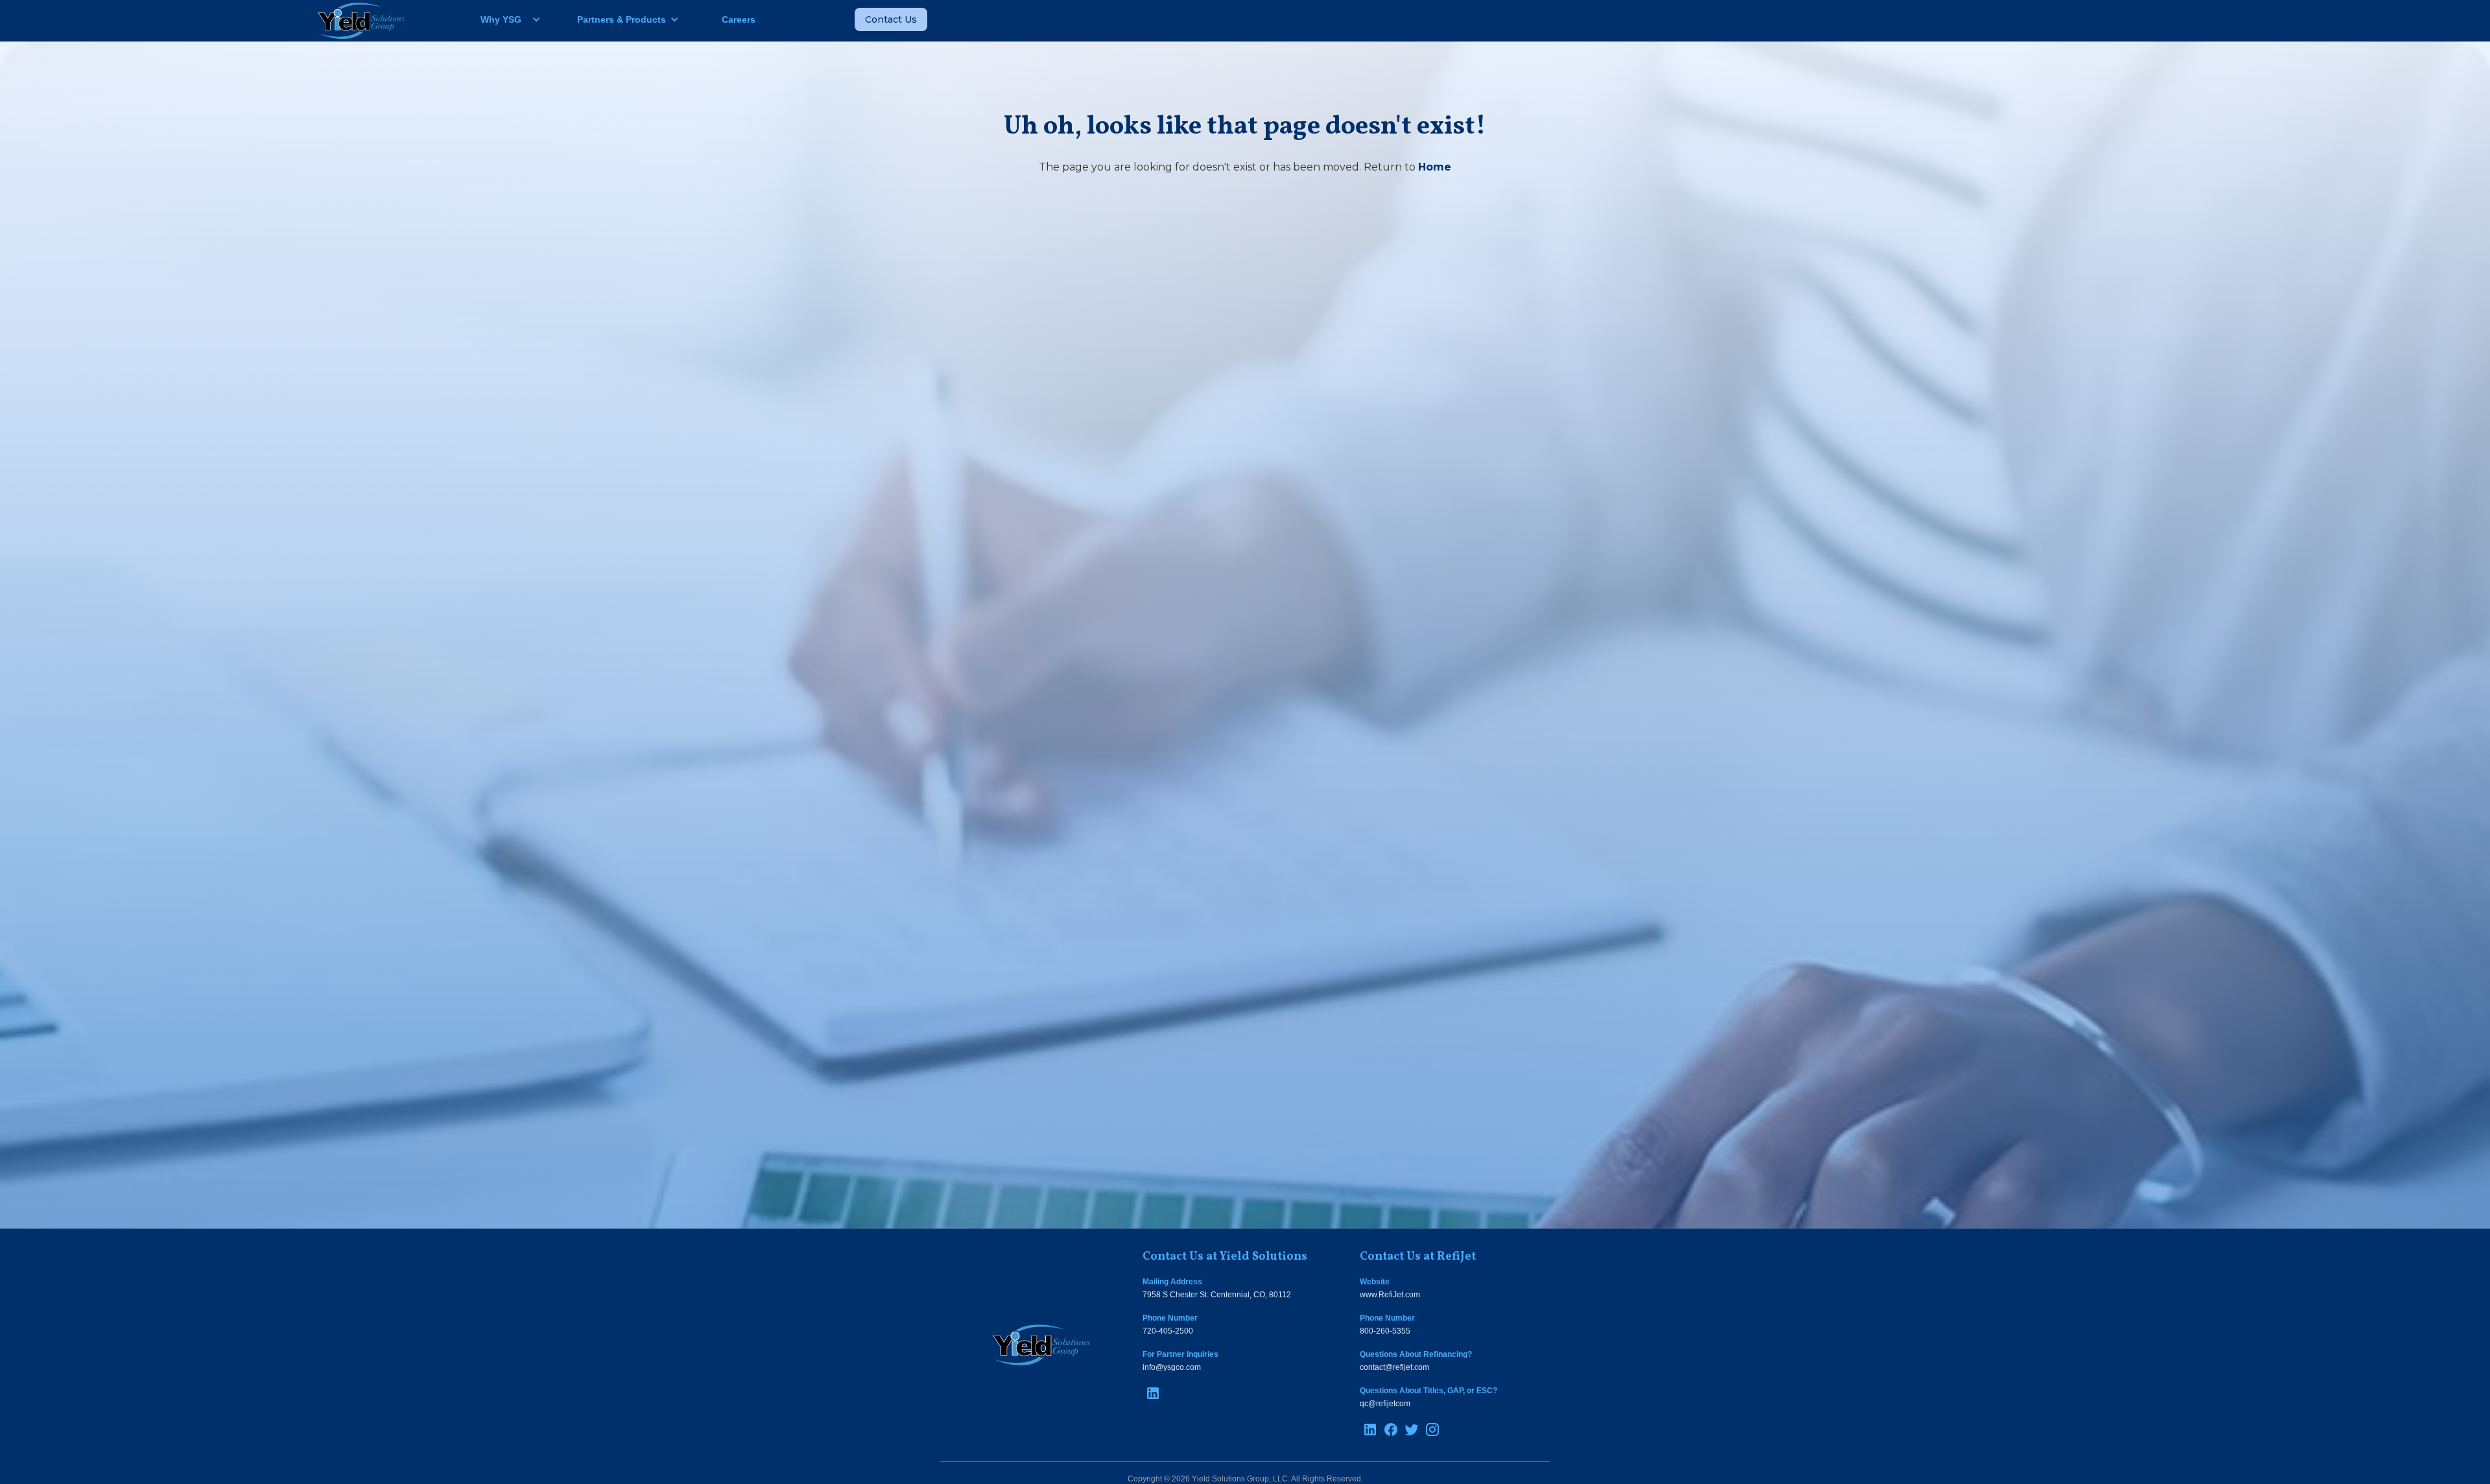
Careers (739, 19)
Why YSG (501, 19)
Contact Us (891, 19)
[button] (505, 19)
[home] (361, 21)
